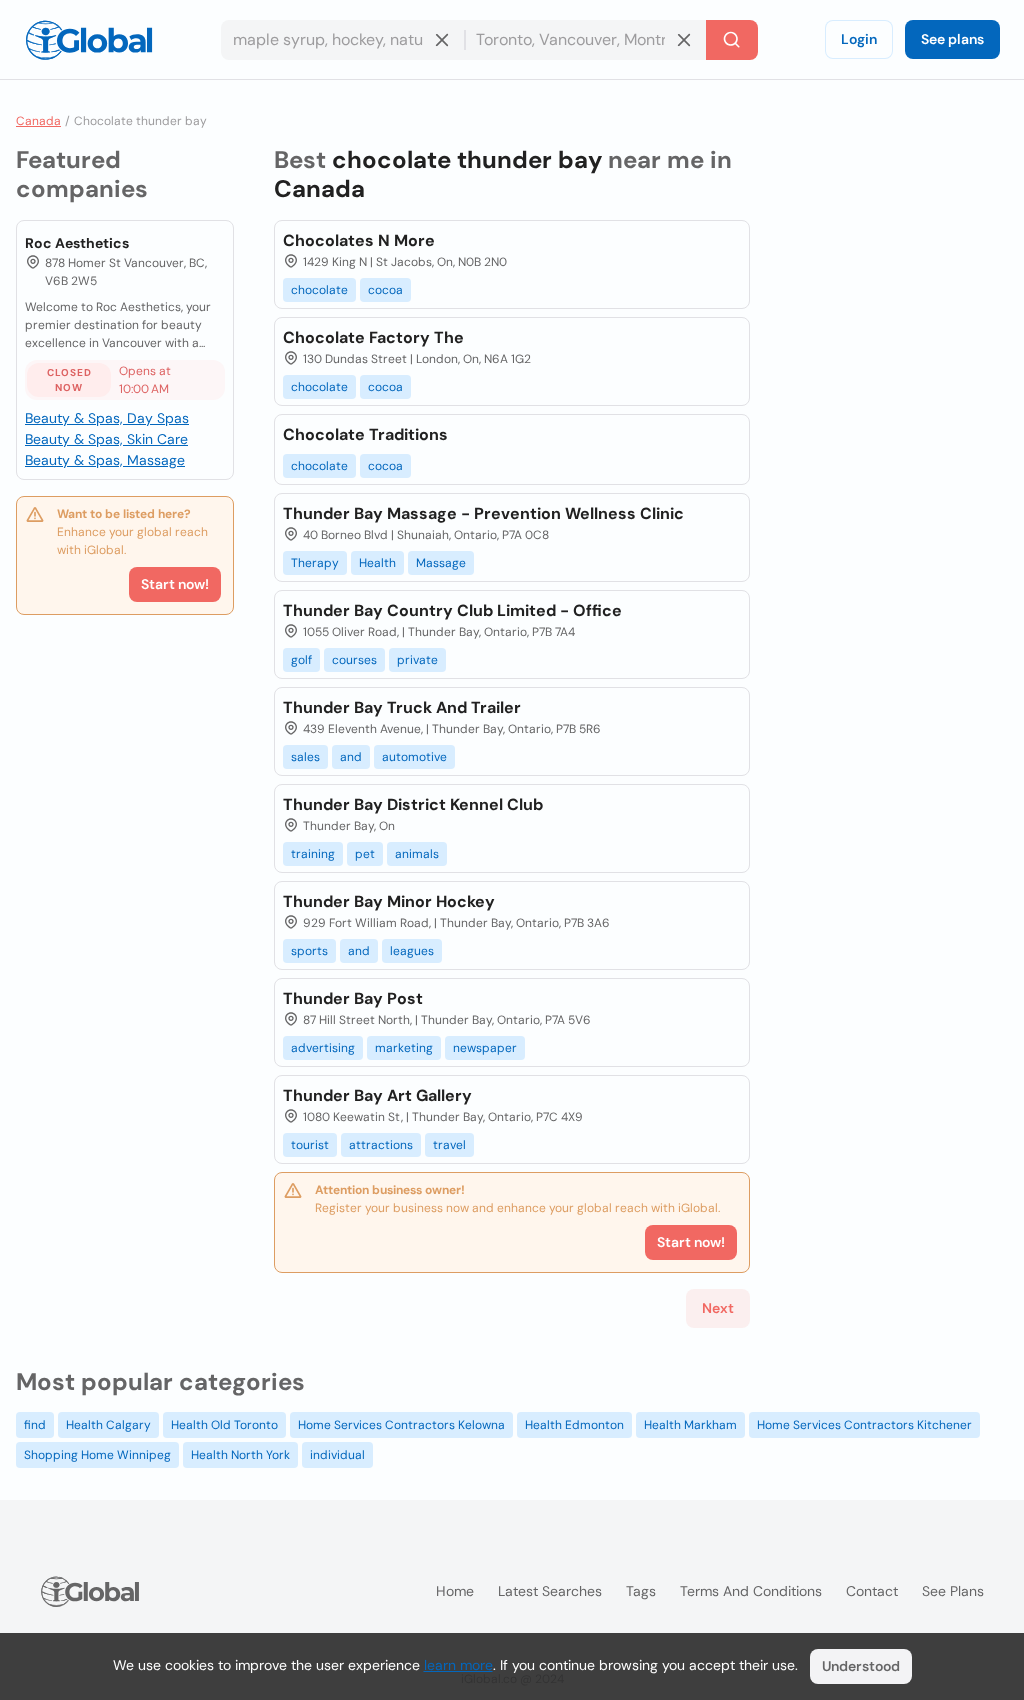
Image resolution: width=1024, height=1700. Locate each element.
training (313, 854)
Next (718, 1308)
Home (455, 1591)
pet (365, 854)
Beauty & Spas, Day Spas (107, 418)
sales (305, 757)
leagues (412, 951)
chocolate (319, 290)
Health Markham (690, 1425)
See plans (952, 39)
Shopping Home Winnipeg (97, 1455)
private (417, 660)
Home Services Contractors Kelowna (401, 1425)
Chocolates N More (359, 240)
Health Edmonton (574, 1425)
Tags (641, 1591)
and (351, 757)
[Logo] (89, 40)
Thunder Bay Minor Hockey (389, 901)
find (35, 1425)
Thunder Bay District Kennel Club (413, 804)
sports (309, 951)
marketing (404, 1048)
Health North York (240, 1455)
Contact (872, 1591)
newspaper (485, 1048)
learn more (458, 1665)
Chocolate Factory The (373, 337)
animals (417, 854)
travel (449, 1145)
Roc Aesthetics (77, 243)
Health (377, 563)
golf (301, 660)
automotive (414, 757)
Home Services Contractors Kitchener (864, 1425)
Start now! (175, 584)
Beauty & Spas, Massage (105, 460)
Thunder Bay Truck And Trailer (402, 707)
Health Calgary (108, 1425)
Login (859, 39)
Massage (441, 563)
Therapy (315, 563)
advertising (323, 1048)
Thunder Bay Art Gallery (377, 1095)
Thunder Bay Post (353, 998)
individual (337, 1455)
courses (354, 660)
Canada (38, 121)
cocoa (385, 290)
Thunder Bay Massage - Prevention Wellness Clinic (483, 513)
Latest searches (550, 1591)
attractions (381, 1145)
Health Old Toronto (224, 1425)
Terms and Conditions (751, 1591)
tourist (310, 1145)
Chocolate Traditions (365, 434)
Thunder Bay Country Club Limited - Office (452, 610)
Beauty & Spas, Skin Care (106, 439)
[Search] (732, 40)
